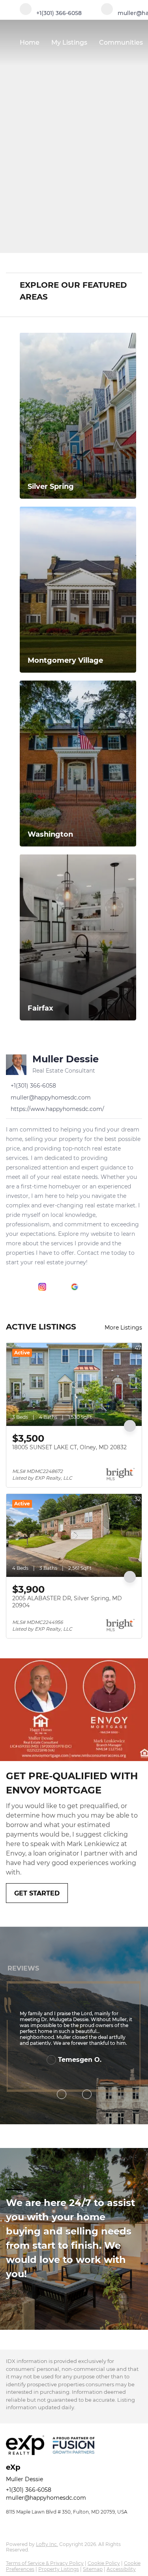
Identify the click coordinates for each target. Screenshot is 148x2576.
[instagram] (42, 1287)
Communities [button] (121, 42)
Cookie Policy (104, 2563)
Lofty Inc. (47, 2544)
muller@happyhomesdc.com (46, 2498)
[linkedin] (26, 1287)
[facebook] (10, 1287)
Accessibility (121, 2569)
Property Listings (59, 2569)
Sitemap (93, 2569)
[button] (137, 263)
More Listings (123, 1328)
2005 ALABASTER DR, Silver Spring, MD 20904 (67, 1602)
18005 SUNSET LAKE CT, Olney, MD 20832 (69, 1447)
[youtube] (58, 1287)
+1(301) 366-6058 (29, 2490)
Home (30, 42)
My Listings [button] (69, 42)
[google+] (75, 1287)
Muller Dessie (66, 1059)
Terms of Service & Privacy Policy (45, 2563)
